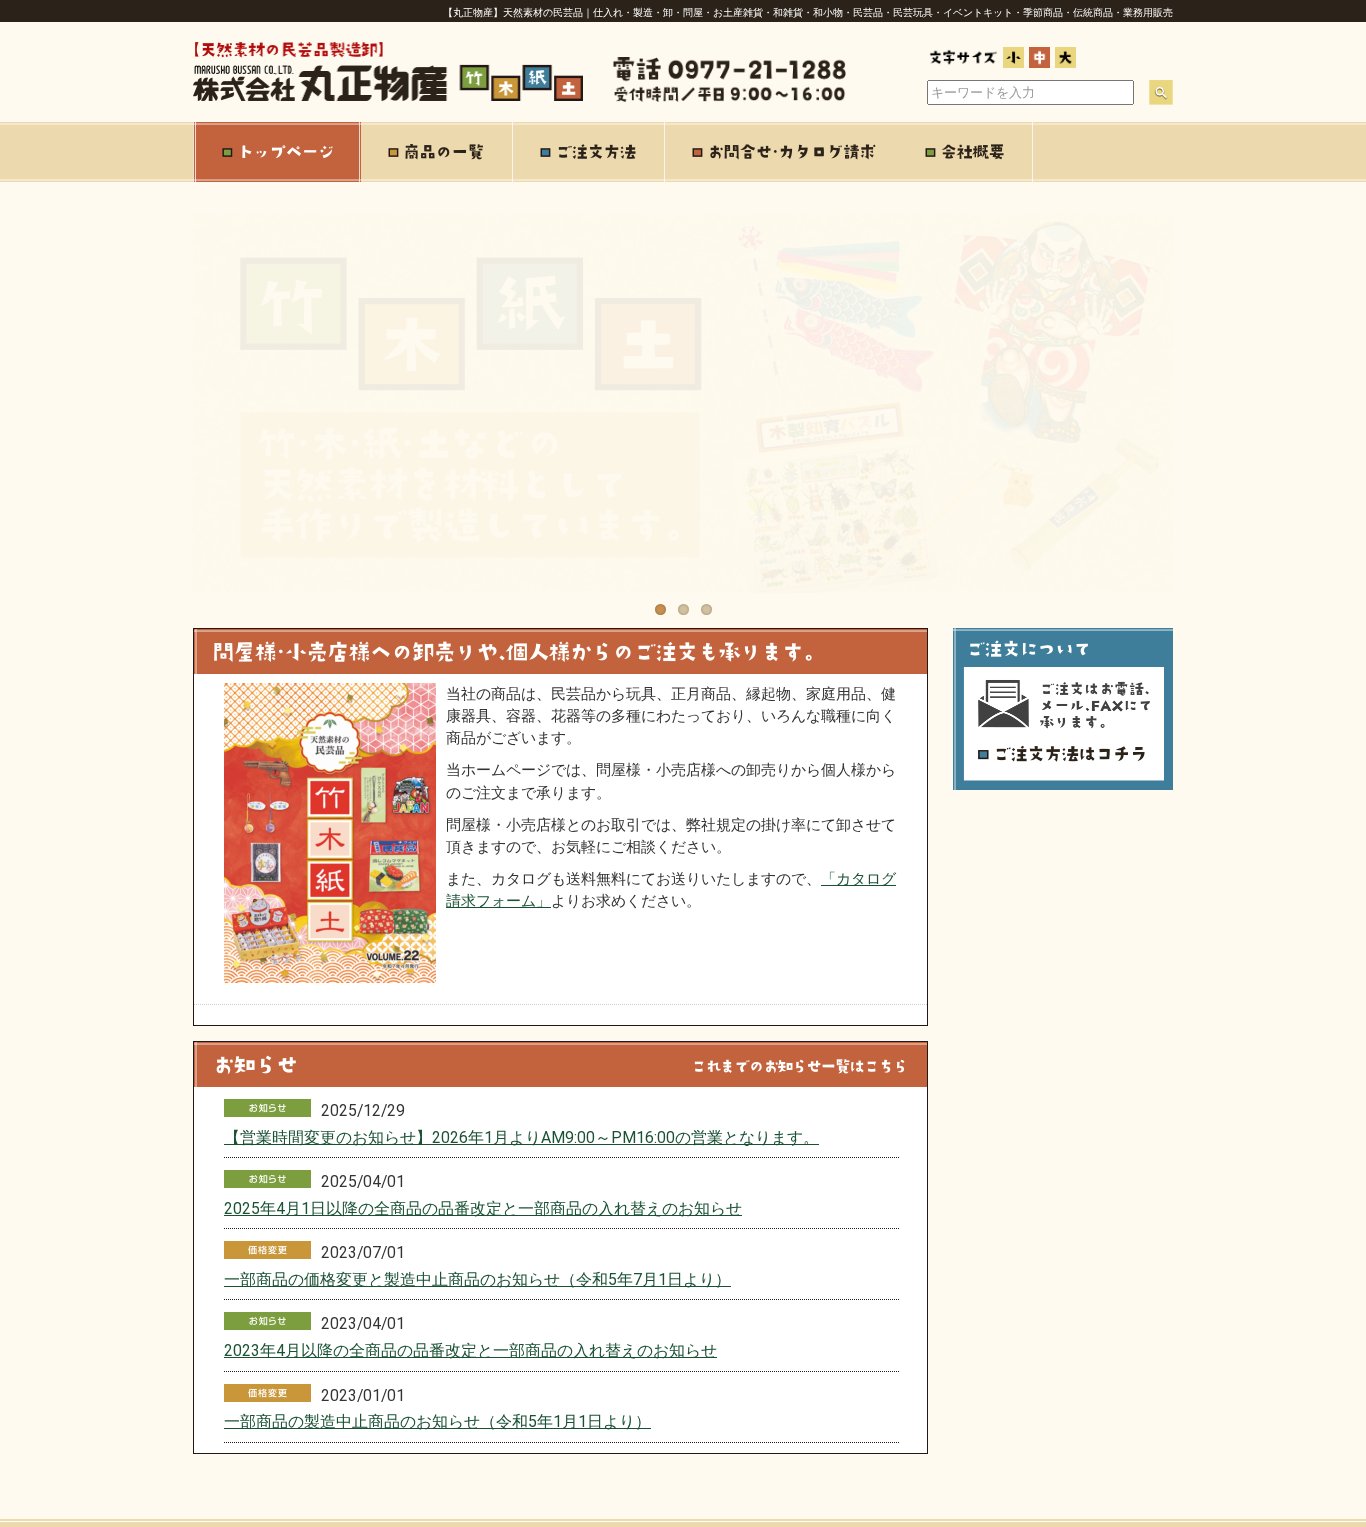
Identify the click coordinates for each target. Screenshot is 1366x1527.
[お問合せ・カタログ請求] (782, 152)
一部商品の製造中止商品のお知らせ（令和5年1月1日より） (437, 1421)
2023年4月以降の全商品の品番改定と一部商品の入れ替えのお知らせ (470, 1350)
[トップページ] (277, 152)
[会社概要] (965, 152)
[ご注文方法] (589, 152)
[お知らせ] (560, 1081)
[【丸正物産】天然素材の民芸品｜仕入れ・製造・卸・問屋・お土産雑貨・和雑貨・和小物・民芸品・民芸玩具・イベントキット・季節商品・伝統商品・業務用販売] (388, 97)
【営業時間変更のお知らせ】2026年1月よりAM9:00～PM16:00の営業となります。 (521, 1137)
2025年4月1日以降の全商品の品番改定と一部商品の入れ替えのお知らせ (483, 1208)
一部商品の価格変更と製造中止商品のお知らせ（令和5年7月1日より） (477, 1279)
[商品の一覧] (437, 152)
